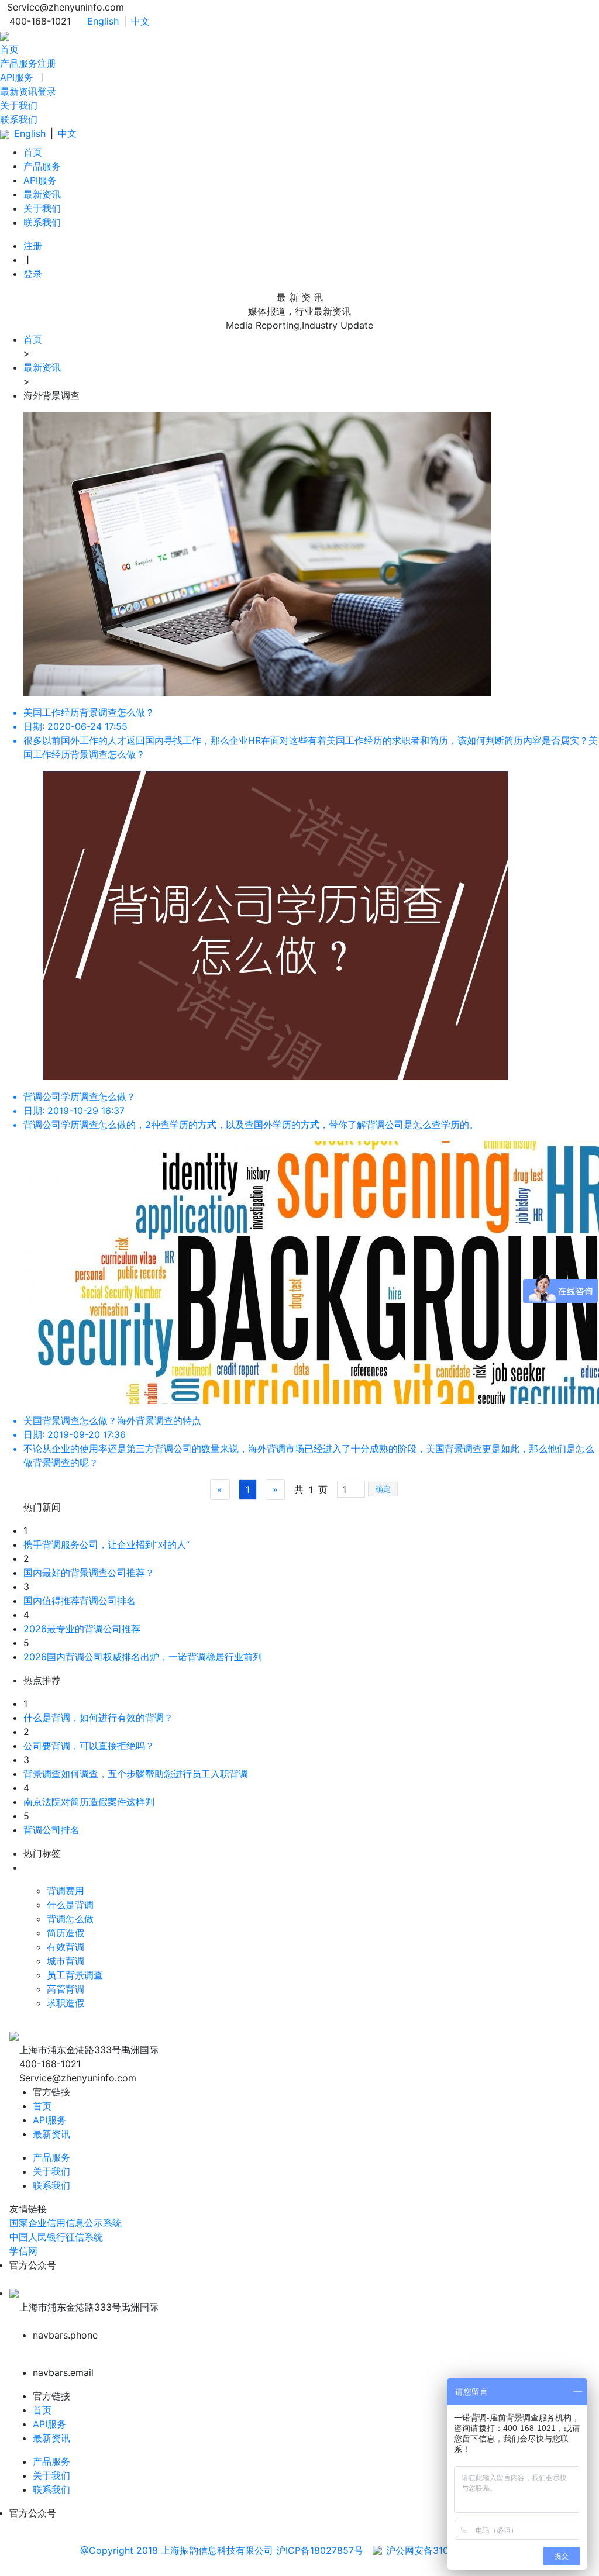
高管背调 (66, 1989)
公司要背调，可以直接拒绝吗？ (89, 1746)
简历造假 (66, 1933)
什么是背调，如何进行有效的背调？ (98, 1718)
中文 (140, 21)
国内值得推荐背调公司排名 (80, 1601)
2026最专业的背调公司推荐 (82, 1629)
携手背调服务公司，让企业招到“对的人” (106, 1544)
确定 (383, 1489)
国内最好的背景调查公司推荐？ (89, 1573)
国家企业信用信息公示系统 (66, 2223)
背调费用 (66, 1891)
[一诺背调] (5, 35)
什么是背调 (70, 1905)
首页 (9, 49)
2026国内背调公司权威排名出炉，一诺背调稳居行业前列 (143, 1657)
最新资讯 (19, 91)
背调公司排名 (51, 1830)
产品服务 (19, 63)
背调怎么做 (70, 1919)
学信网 (23, 2251)
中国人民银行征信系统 (56, 2237)
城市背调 (66, 1961)
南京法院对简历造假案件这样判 (89, 1802)
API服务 (17, 77)
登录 (47, 91)
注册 (47, 63)
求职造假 (66, 2003)
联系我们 (19, 119)
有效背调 (66, 1947)
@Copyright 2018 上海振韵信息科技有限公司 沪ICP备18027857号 (222, 2550)
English (103, 21)
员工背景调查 (75, 1975)
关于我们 (19, 105)
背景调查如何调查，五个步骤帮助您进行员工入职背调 (136, 1774)
